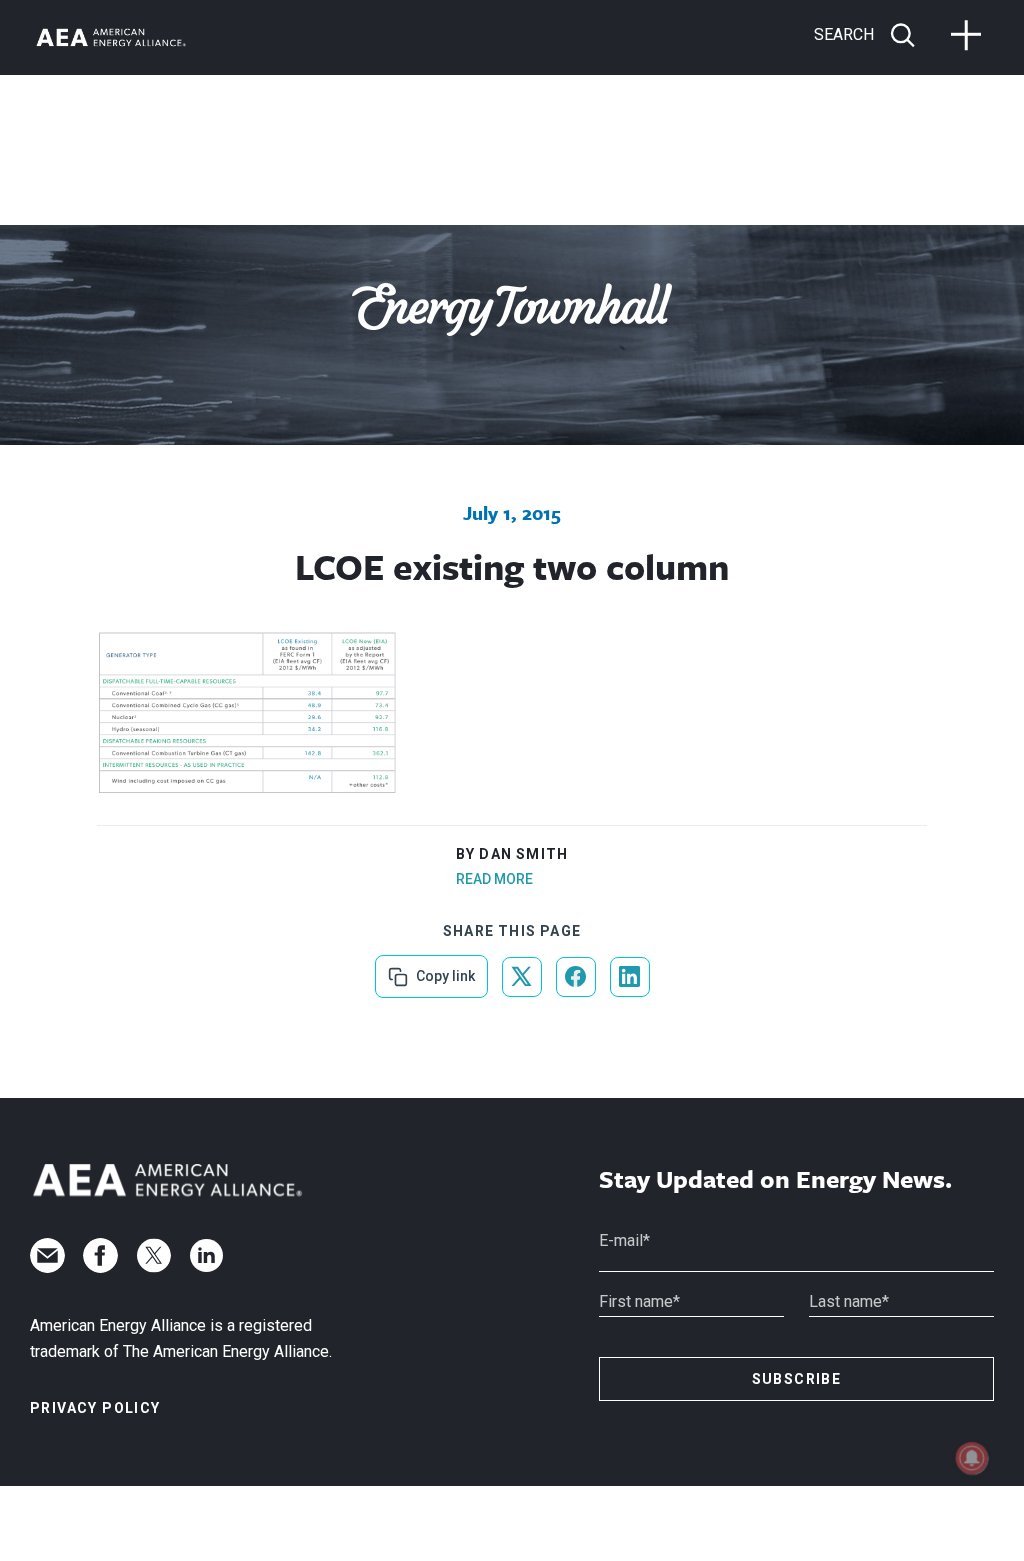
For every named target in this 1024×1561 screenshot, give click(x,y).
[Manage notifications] (972, 1458)
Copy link (443, 969)
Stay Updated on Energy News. (775, 1179)
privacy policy (95, 1408)
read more (494, 879)
